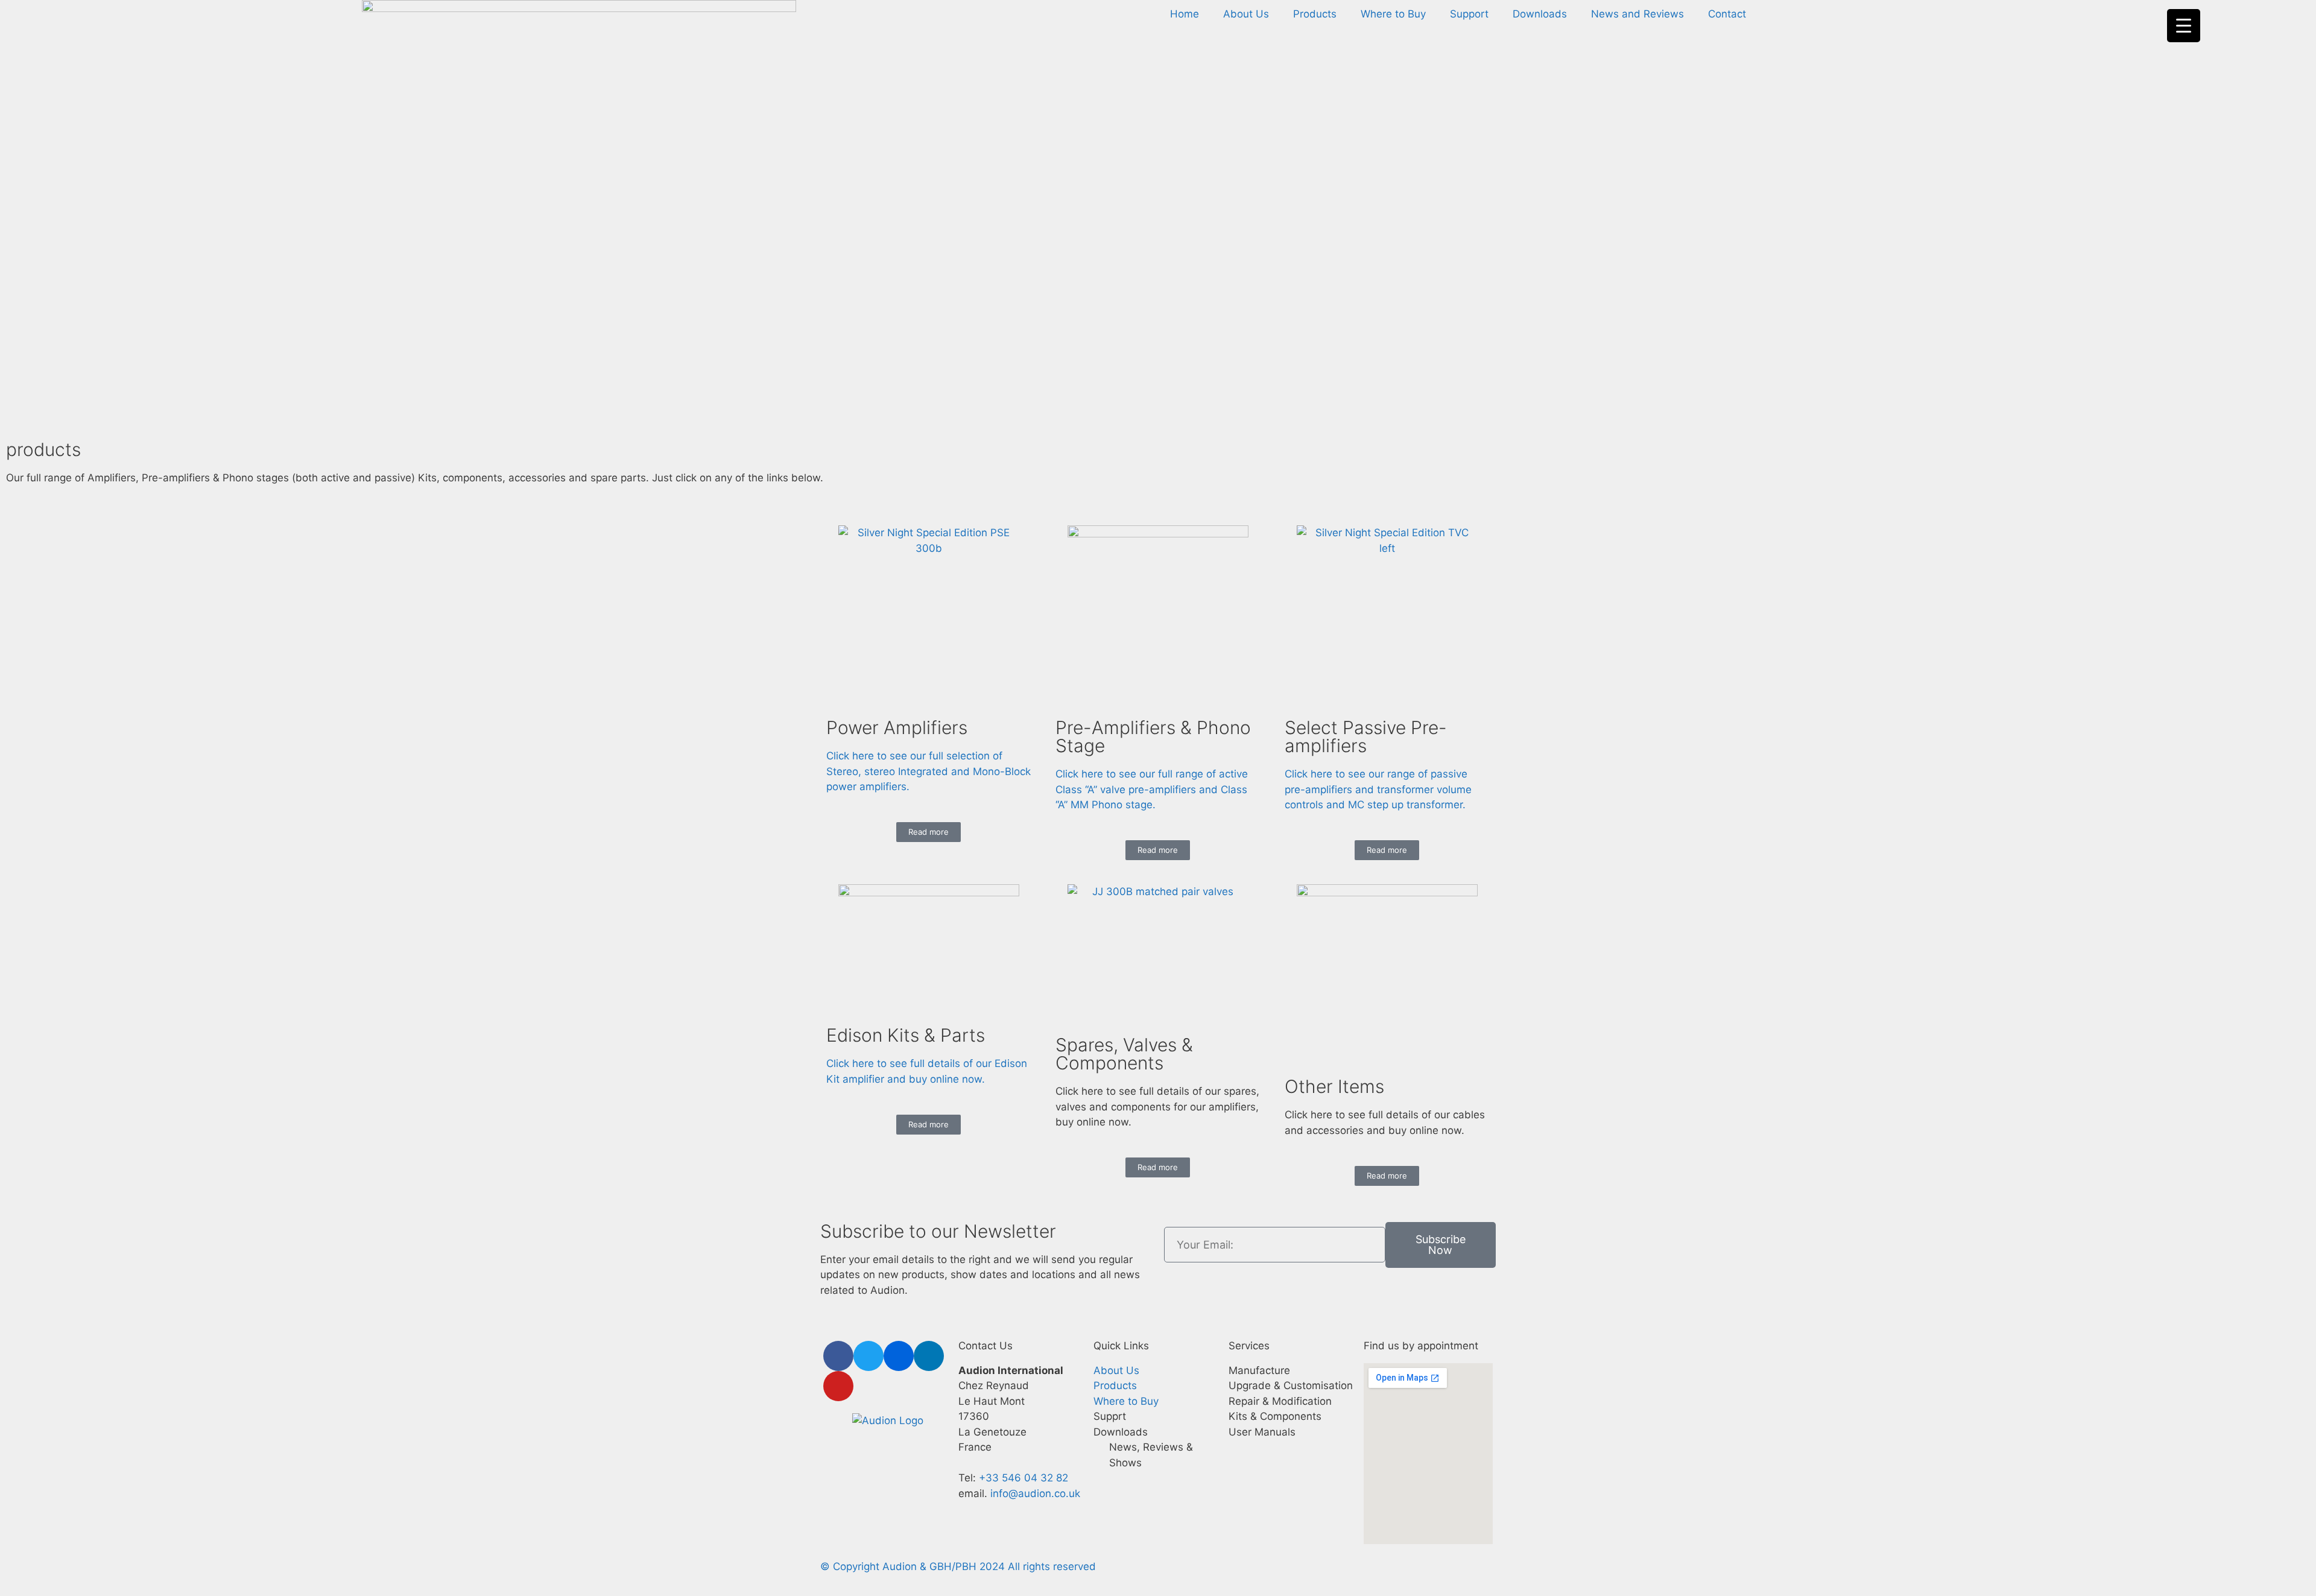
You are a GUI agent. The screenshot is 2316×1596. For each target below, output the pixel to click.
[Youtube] (838, 1386)
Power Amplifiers (897, 727)
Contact (1727, 14)
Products (1315, 14)
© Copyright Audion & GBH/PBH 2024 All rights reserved (958, 1566)
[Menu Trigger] (2184, 26)
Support (1469, 14)
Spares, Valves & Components (1124, 1054)
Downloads (1540, 14)
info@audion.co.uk (1034, 1493)
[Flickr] (899, 1356)
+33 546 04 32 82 (1024, 1478)
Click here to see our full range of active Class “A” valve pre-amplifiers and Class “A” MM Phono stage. (1152, 789)
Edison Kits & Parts (906, 1035)
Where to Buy (1393, 14)
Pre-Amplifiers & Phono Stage (1153, 736)
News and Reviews (1637, 14)
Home (1185, 14)
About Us (1246, 14)
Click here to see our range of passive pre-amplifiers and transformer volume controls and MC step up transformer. (1378, 789)
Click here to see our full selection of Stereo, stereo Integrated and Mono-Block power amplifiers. (929, 771)
